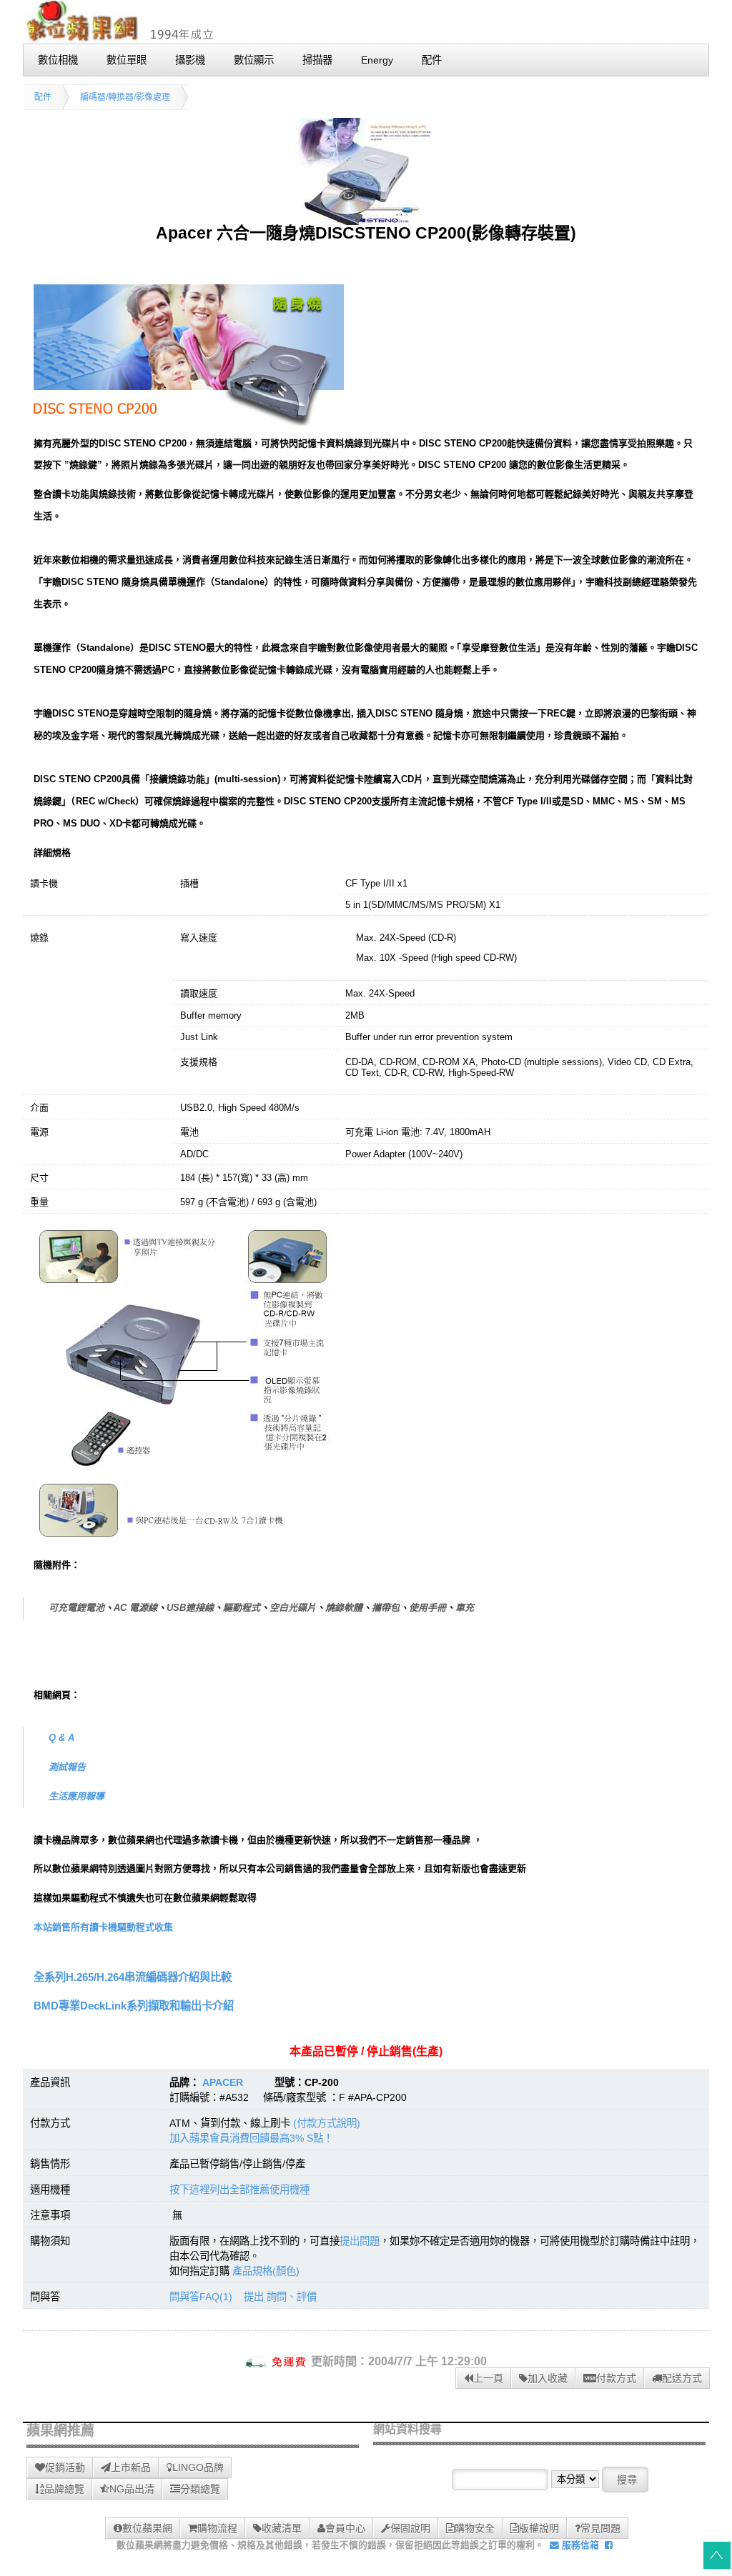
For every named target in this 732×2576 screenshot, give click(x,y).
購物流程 (217, 2528)
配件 (43, 97)
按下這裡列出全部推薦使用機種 (239, 2190)
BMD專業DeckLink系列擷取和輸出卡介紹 (134, 2006)
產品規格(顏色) (266, 2271)
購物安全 (475, 2528)
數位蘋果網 (147, 2528)
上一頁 (488, 2378)
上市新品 (131, 2467)
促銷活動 (65, 2467)
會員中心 (345, 2528)
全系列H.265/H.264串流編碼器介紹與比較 (133, 1977)
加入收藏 (548, 2378)
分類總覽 (200, 2489)
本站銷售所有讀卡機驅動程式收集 (103, 1927)
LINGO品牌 (198, 2467)
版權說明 (539, 2528)
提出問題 (360, 2241)
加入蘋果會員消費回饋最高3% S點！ (251, 2138)
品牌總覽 (64, 2489)
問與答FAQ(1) (201, 2297)
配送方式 (682, 2378)
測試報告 (67, 1767)
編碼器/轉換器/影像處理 (125, 97)
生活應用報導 (76, 1796)
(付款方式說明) (327, 2123)
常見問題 (600, 2528)
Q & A (61, 1738)
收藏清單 (282, 2528)
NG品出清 (132, 2489)
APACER (223, 2082)
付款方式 (616, 2378)
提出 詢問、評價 (280, 2297)
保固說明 (410, 2528)
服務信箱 (579, 2545)
